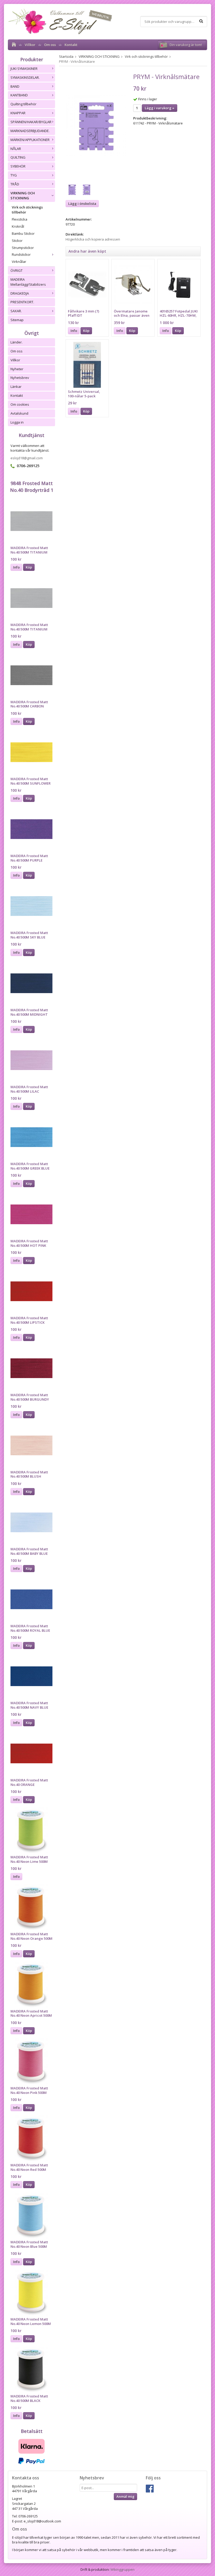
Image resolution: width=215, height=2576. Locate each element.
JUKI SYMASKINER (24, 69)
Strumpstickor (23, 248)
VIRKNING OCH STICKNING (23, 195)
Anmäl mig (125, 2496)
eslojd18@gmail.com (27, 458)
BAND (15, 86)
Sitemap (17, 320)
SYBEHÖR (18, 166)
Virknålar (19, 262)
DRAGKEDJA (20, 293)
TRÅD (15, 184)
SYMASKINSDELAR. (25, 77)
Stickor (17, 241)
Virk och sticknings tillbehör (27, 210)
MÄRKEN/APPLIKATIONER (30, 140)
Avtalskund (19, 413)
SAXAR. (16, 311)
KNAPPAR (18, 113)
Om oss (50, 45)
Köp (29, 567)
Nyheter (17, 369)
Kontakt (71, 45)
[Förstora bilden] (96, 125)
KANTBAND (19, 95)
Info (16, 567)
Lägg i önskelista (82, 204)
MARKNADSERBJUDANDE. (30, 131)
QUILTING (18, 157)
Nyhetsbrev (20, 378)
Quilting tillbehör (23, 104)
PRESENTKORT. (22, 302)
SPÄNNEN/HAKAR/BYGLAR (31, 122)
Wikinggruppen (122, 2569)
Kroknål (18, 226)
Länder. (17, 342)
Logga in (17, 422)
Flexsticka (20, 219)
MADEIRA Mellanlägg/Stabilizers (28, 282)
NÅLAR (16, 149)
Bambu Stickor (23, 233)
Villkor (30, 45)
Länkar (16, 387)
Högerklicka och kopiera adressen (93, 239)
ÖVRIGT (17, 270)
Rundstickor (21, 254)
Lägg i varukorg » (160, 108)
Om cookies (20, 404)
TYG (14, 175)
